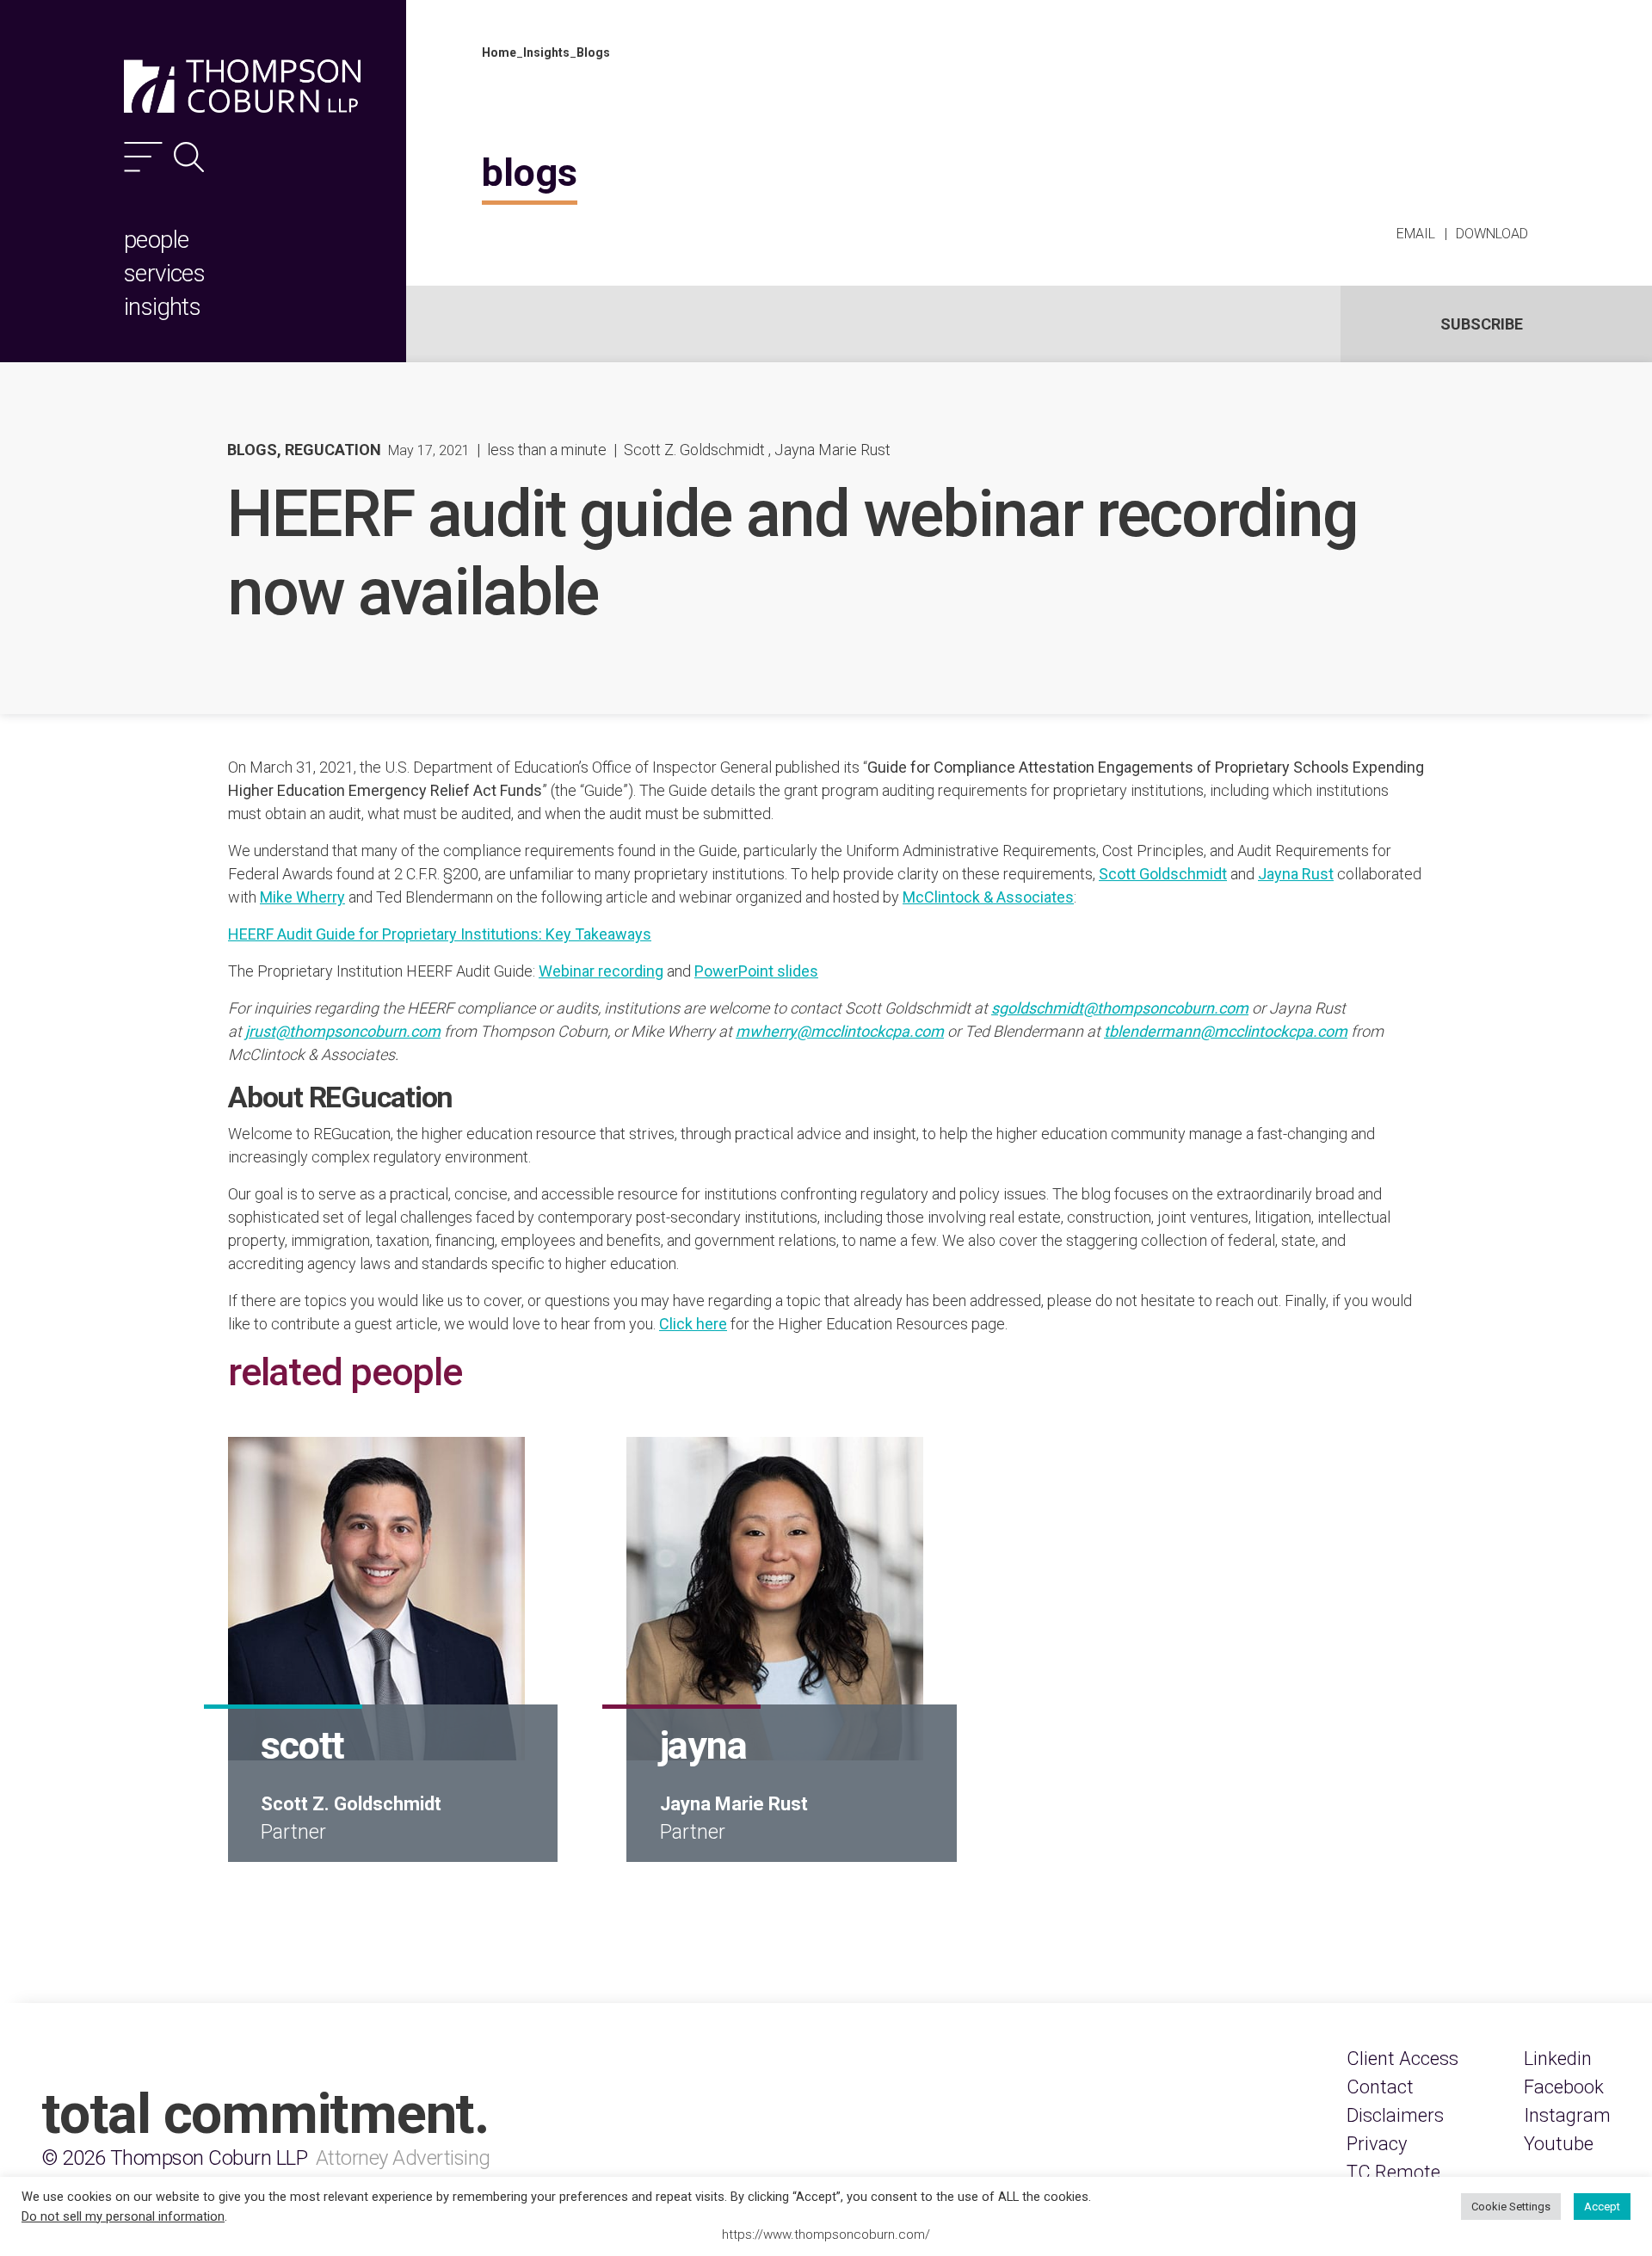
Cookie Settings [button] (1511, 2207)
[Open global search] (189, 157)
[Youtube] (1559, 2144)
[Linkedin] (1558, 2059)
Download (1492, 234)
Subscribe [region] (1482, 324)
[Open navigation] (143, 157)
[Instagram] (1567, 2115)
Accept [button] (1602, 2207)
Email (1416, 234)
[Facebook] (1564, 2087)
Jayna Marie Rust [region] (832, 450)
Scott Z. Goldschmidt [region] (694, 450)
